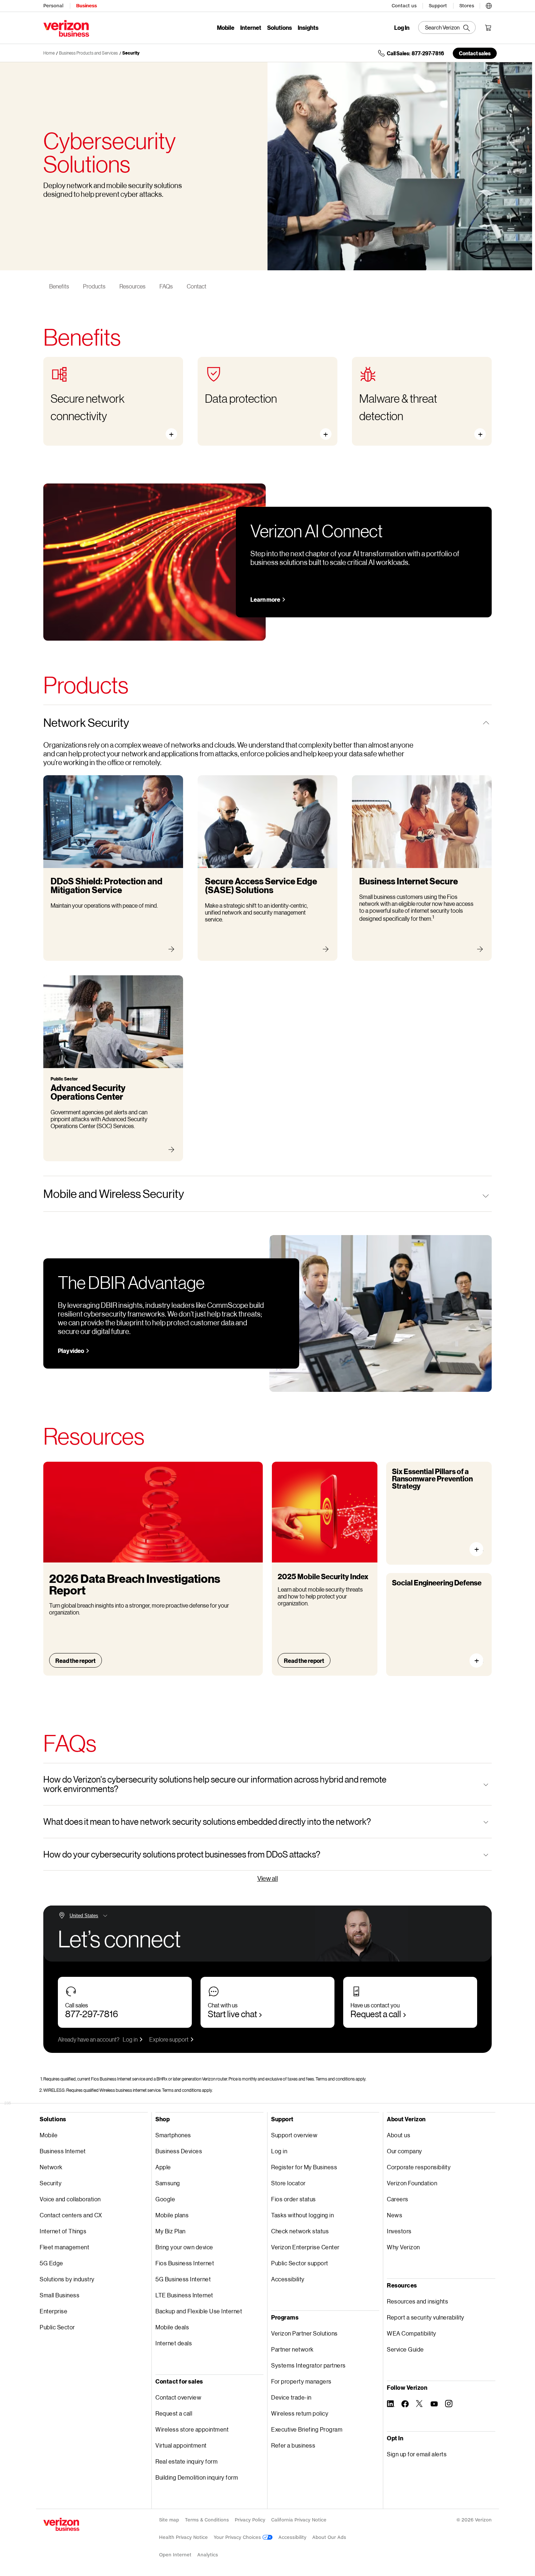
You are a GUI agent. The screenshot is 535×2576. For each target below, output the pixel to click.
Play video (71, 1351)
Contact (197, 286)
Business (86, 6)
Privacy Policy (250, 2520)
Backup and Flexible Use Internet (199, 2311)
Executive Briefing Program (307, 2429)
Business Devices (179, 2151)
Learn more (265, 599)
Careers (398, 2199)
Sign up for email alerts (417, 2454)
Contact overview (178, 2397)
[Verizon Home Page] (61, 2524)
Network (51, 2167)
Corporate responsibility (419, 2167)
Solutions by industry (67, 2279)
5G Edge (51, 2263)
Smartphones (173, 2135)
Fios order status (294, 2199)
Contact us (404, 6)
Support (438, 6)
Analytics (208, 2555)
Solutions (280, 27)
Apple (163, 2167)
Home (49, 53)
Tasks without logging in (302, 2215)
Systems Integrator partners (308, 2365)
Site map (169, 2520)
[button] (489, 5)
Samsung (168, 2183)
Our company (405, 2151)
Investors (399, 2231)
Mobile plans (172, 2215)
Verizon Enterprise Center (305, 2247)
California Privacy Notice (299, 2520)
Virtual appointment (181, 2445)
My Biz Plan (171, 2231)
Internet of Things (63, 2231)
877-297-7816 (92, 2014)
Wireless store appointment (192, 2429)
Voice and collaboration (70, 2199)
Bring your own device (184, 2247)
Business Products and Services (88, 53)
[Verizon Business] (66, 28)
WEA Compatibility (412, 2333)
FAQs (166, 286)
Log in (130, 2039)
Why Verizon (403, 2247)
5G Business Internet (183, 2279)
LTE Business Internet (184, 2295)
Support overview (294, 2135)
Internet (251, 27)
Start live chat (232, 2014)
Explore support (169, 2039)
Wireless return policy (300, 2413)
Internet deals (174, 2343)
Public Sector (57, 2327)
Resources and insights (417, 2301)
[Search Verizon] (447, 27)
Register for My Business (304, 2167)
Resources (132, 286)
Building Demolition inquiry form (197, 2477)
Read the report (76, 1661)
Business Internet (63, 2151)
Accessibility (288, 2279)
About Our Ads (329, 2537)
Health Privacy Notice (183, 2537)
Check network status (300, 2231)
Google (165, 2199)
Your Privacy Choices (238, 2537)
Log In (402, 28)
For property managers (301, 2381)
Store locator (288, 2183)
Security (131, 53)
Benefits (59, 286)
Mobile (226, 27)
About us (399, 2135)
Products (94, 286)
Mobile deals (172, 2327)
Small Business (60, 2295)
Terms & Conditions (207, 2520)
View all (268, 1878)
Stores (467, 6)
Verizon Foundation (412, 2183)
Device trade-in (291, 2397)
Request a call (376, 2014)
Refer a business (293, 2445)
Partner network (292, 2349)
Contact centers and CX (71, 2215)
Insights (308, 27)
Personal (53, 6)
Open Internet (175, 2555)
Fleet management (64, 2247)
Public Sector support (300, 2263)
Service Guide (405, 2349)
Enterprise (53, 2311)
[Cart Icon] (488, 28)
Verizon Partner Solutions (304, 2333)
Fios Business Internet (185, 2263)
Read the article (479, 1549)
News (395, 2215)
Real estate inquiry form (187, 2461)
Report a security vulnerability (426, 2317)
